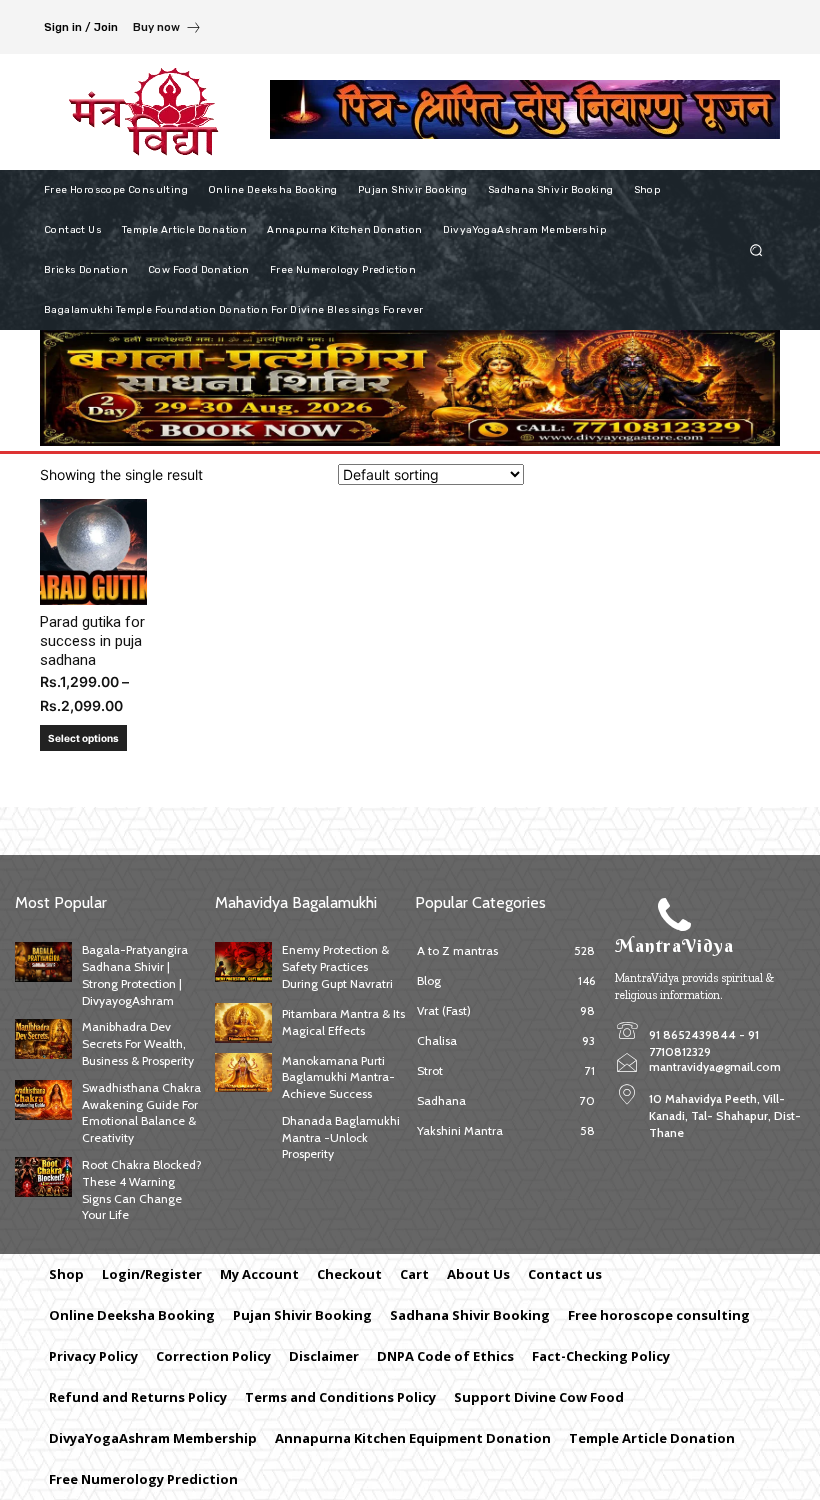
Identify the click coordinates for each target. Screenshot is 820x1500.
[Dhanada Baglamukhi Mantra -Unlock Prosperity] (243, 1133)
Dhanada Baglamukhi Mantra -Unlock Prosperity (341, 1137)
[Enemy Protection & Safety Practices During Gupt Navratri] (243, 962)
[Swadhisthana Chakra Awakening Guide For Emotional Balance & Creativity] (43, 1100)
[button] (756, 249)
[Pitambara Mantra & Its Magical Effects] (243, 1023)
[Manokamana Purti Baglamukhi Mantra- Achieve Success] (243, 1073)
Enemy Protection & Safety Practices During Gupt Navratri (337, 966)
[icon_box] (167, 29)
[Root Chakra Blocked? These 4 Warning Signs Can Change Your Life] (43, 1177)
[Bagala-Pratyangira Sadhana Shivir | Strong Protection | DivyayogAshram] (43, 962)
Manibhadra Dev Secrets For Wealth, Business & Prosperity (138, 1043)
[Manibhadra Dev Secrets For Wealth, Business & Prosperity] (43, 1039)
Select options (83, 738)
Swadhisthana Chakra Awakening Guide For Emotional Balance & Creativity (141, 1112)
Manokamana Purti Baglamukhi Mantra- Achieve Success (338, 1077)
